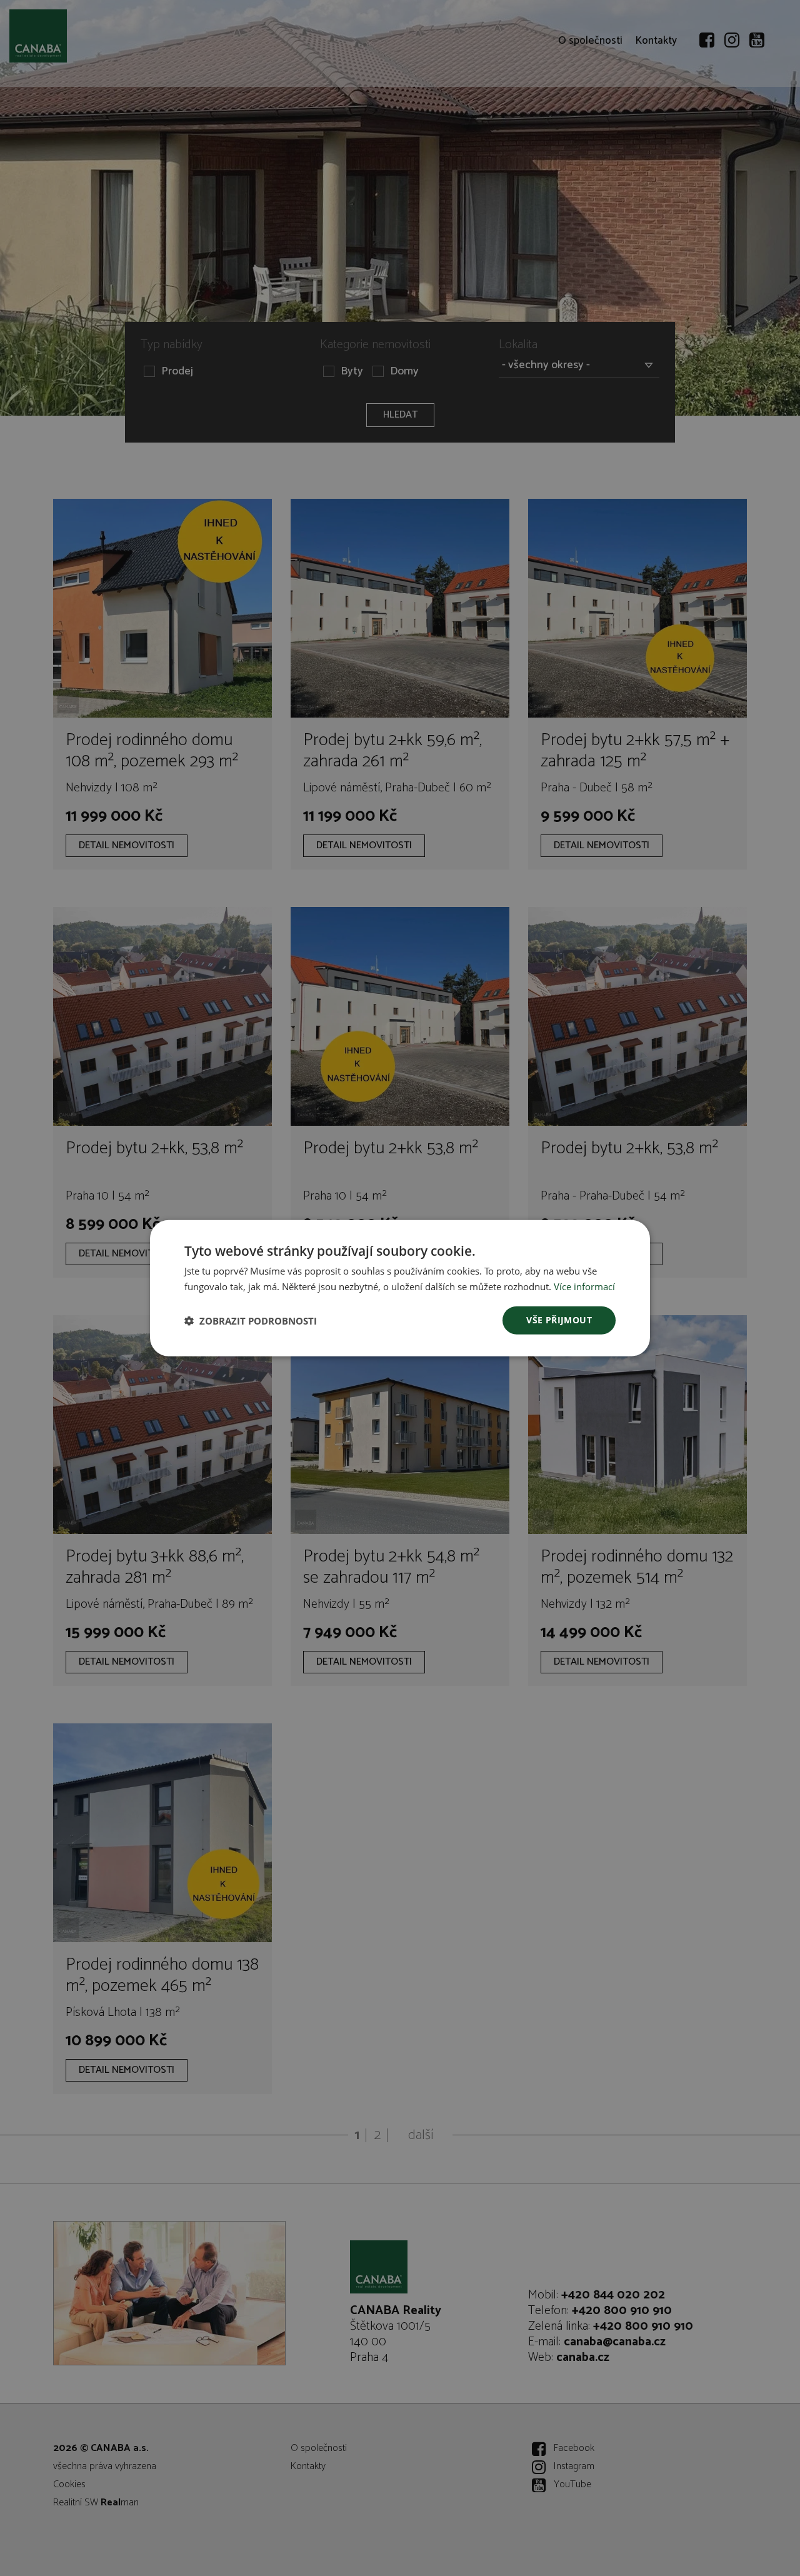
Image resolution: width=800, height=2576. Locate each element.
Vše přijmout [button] (559, 1320)
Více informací (584, 1286)
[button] (251, 1320)
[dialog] (400, 1288)
